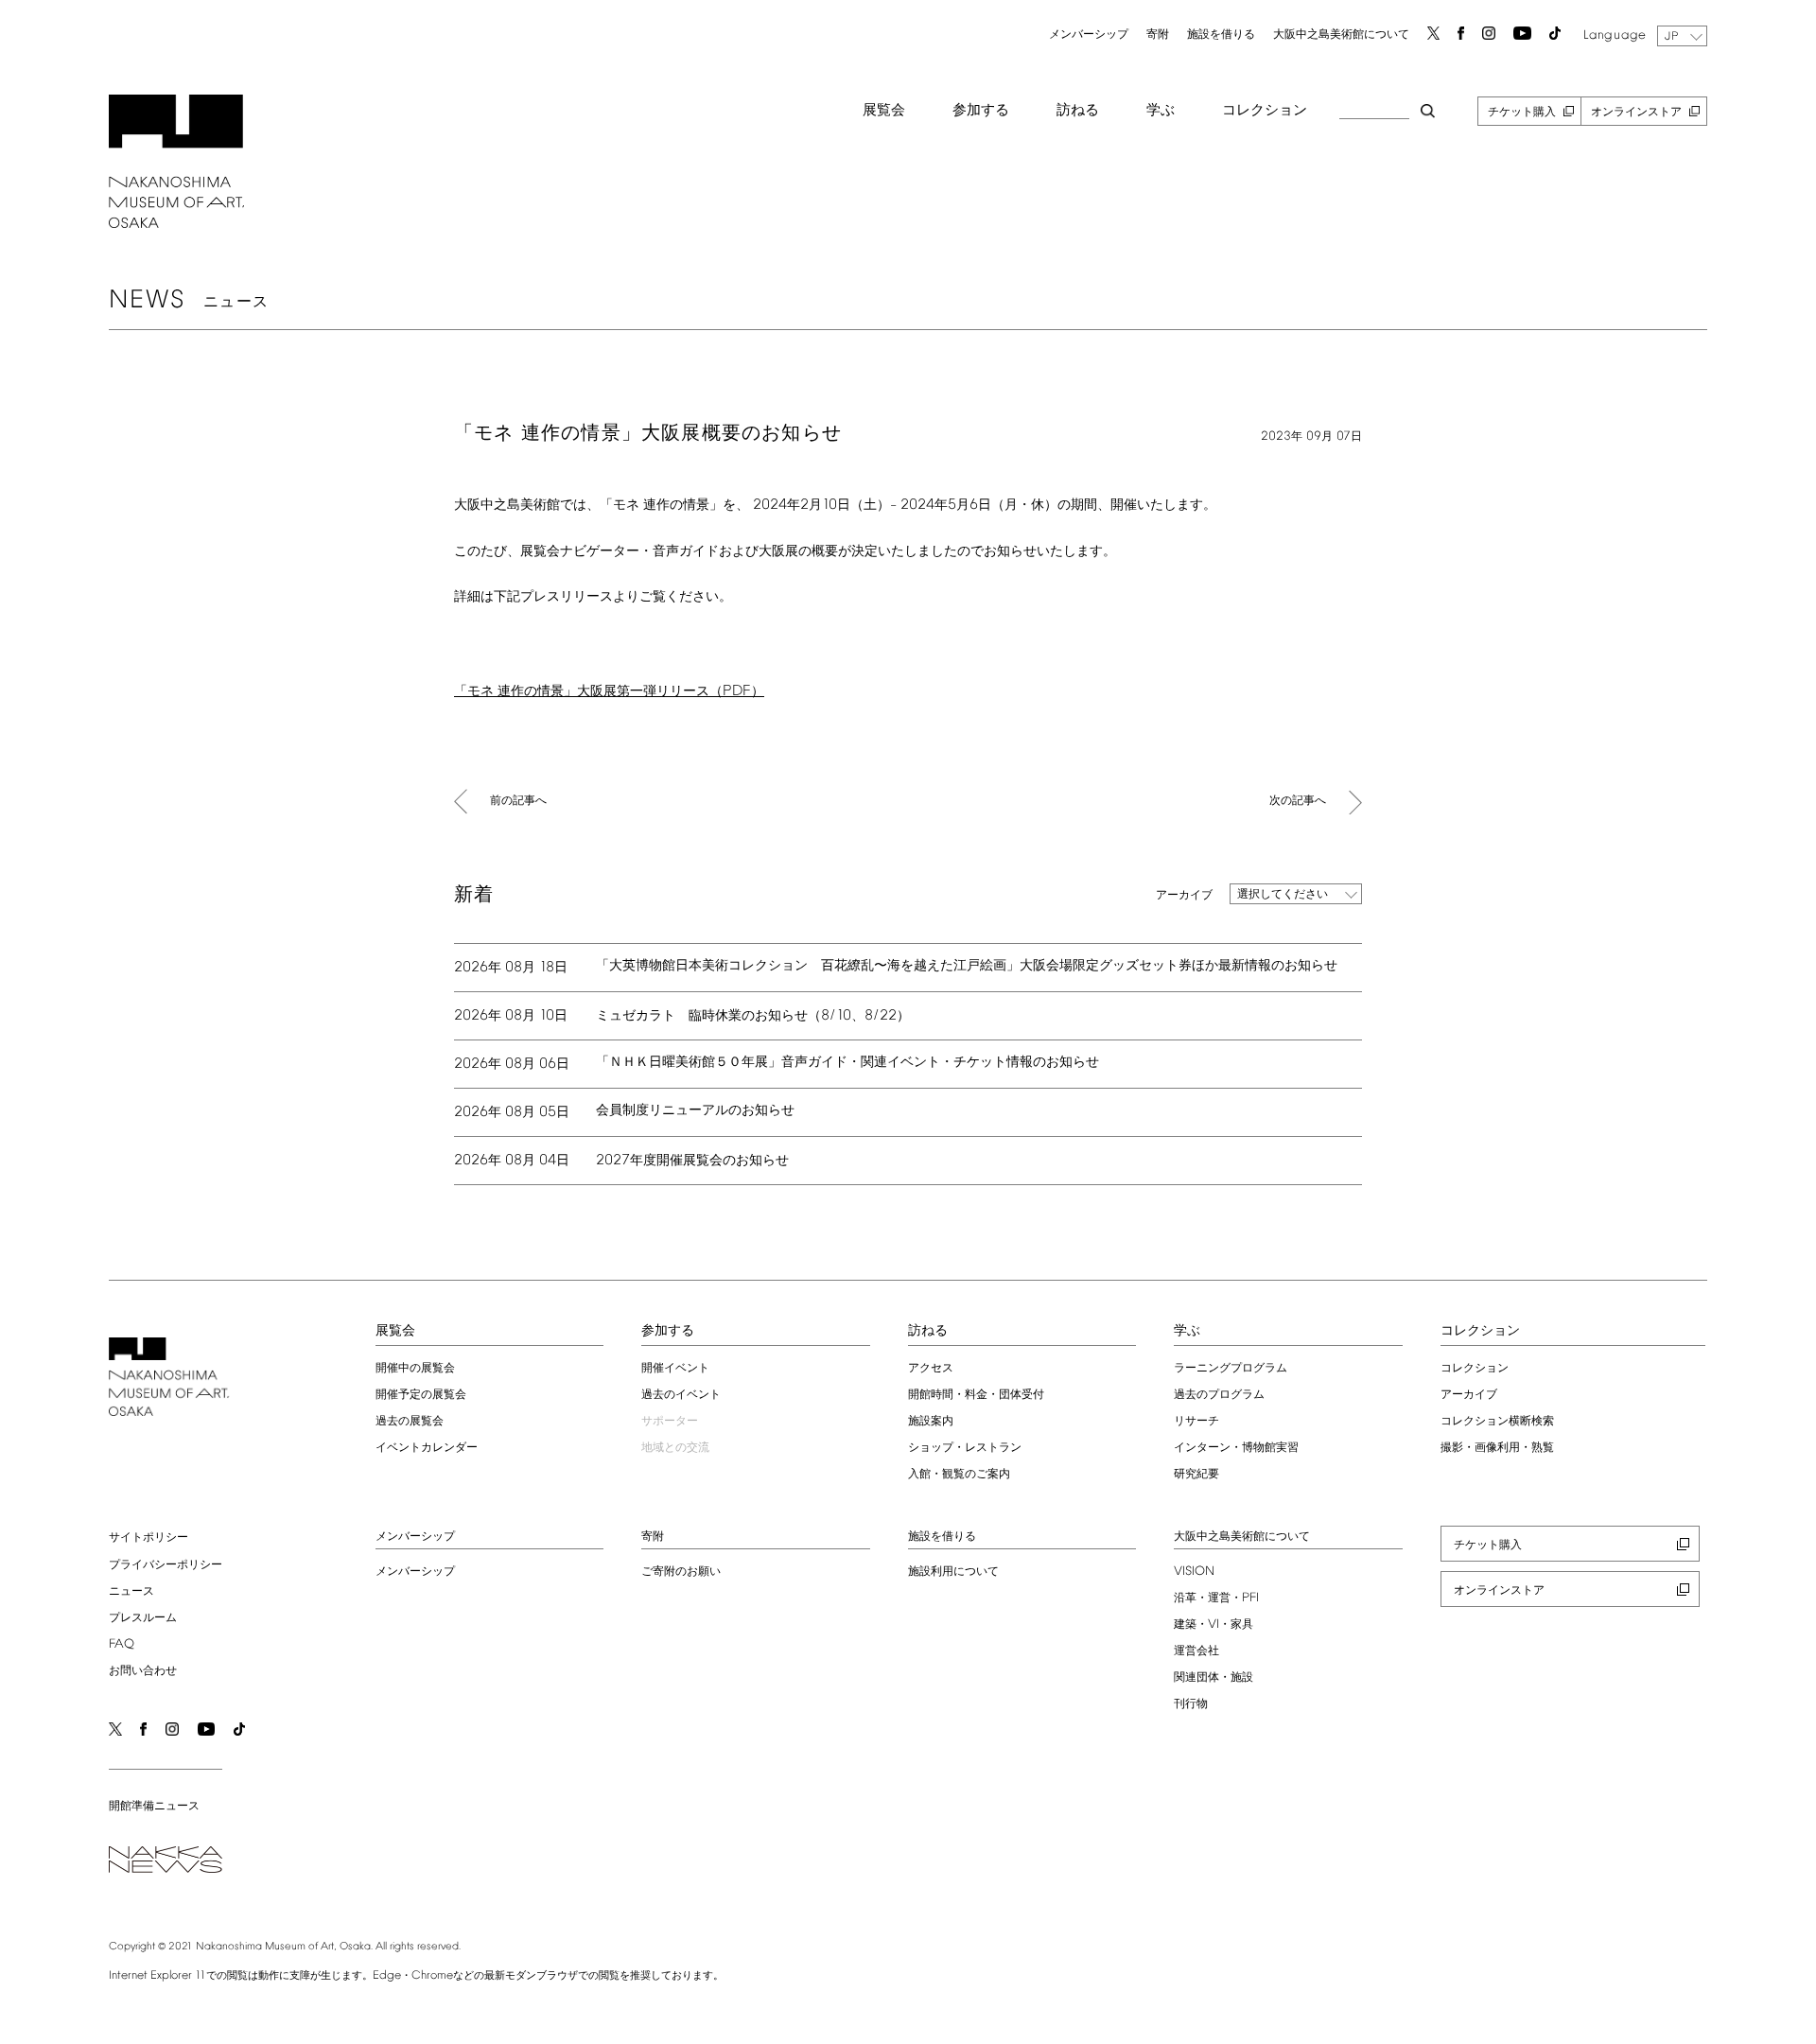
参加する (981, 111)
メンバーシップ (1089, 35)
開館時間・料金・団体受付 (976, 1395)
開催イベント (675, 1369)
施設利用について (953, 1572)
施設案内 (931, 1422)
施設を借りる (1221, 35)
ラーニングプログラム (1231, 1369)
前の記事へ (518, 801)
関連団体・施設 (1214, 1678)
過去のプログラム (1219, 1395)
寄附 (1158, 35)
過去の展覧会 (410, 1422)
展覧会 (884, 111)
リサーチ (1196, 1422)
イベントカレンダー (427, 1448)
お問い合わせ (143, 1671)
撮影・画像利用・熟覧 (1497, 1448)
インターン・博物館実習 (1236, 1448)
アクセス (931, 1369)
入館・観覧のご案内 (959, 1475)
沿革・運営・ (1216, 1599)
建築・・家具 (1214, 1625)
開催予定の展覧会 (421, 1395)
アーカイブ (1469, 1395)
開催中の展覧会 (415, 1369)
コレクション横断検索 (1497, 1422)
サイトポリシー (148, 1538)
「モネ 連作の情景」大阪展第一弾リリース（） (609, 692)
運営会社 (1196, 1651)
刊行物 (1191, 1704)
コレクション (1265, 111)
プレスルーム (143, 1618)
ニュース (131, 1592)
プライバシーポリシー (166, 1565)
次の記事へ (1298, 801)
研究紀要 (1196, 1475)
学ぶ (1161, 111)
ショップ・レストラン (965, 1448)
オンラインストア (1636, 113)
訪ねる (1078, 111)
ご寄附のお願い (681, 1572)
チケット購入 (1522, 113)
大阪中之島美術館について (1341, 35)
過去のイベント (681, 1395)
